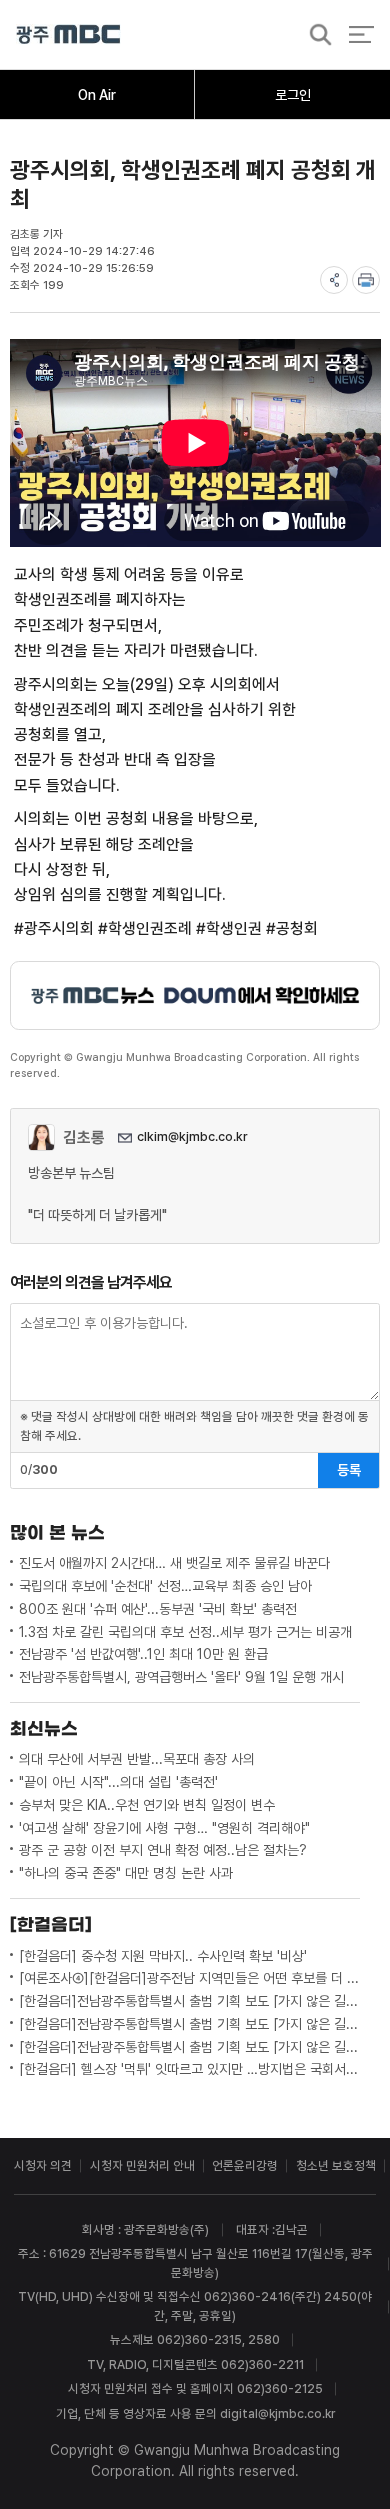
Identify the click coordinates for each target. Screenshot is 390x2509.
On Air (97, 95)
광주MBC (68, 34)
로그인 (293, 95)
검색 (315, 35)
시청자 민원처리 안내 (142, 2165)
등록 (349, 1470)
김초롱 (84, 1137)
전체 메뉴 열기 (361, 34)
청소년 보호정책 (336, 2165)
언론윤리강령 (245, 2165)
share (334, 280)
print (366, 280)
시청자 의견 (43, 2165)
